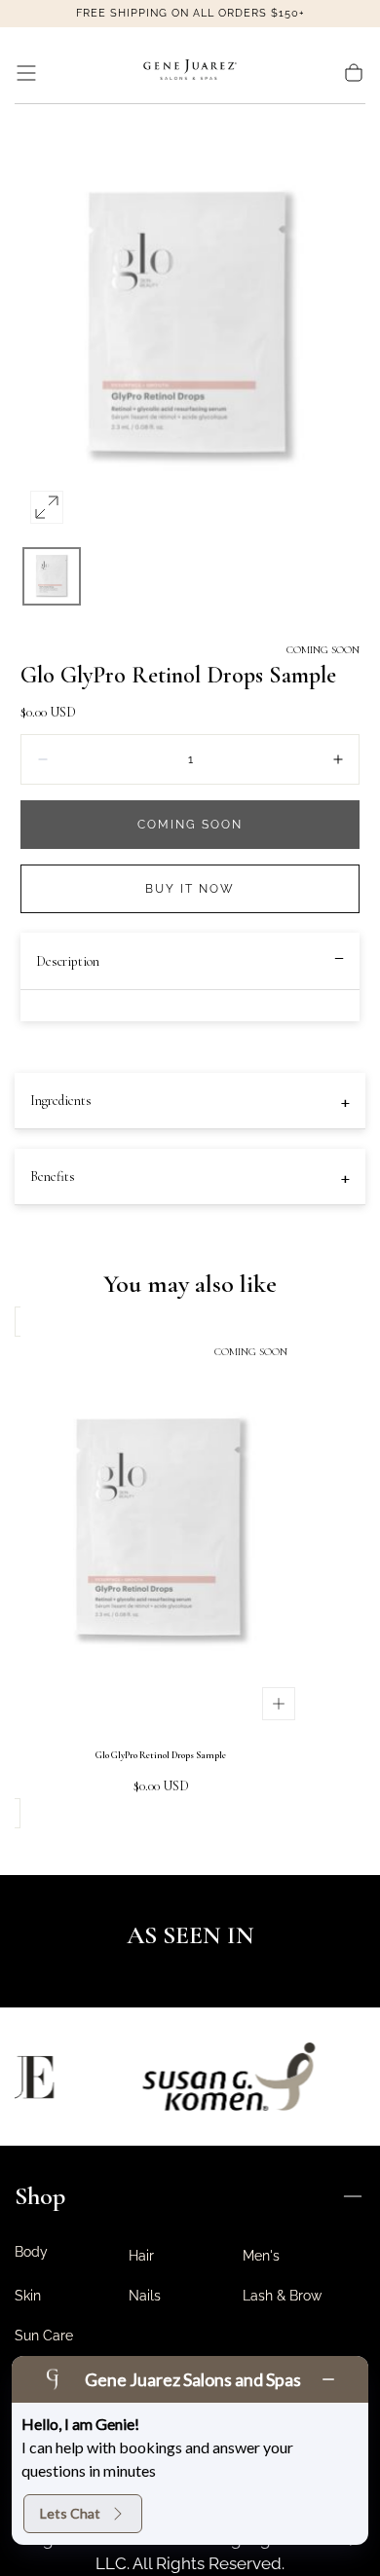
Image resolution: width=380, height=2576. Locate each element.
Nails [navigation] (145, 2296)
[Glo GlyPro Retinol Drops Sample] (161, 1533)
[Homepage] (190, 73)
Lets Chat (70, 2513)
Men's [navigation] (261, 2256)
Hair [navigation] (141, 2256)
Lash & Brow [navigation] (282, 2296)
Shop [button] (40, 2196)
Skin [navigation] (28, 2296)
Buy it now (190, 889)
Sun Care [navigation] (44, 2336)
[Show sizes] (279, 1704)
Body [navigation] (31, 2252)
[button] (26, 73)
